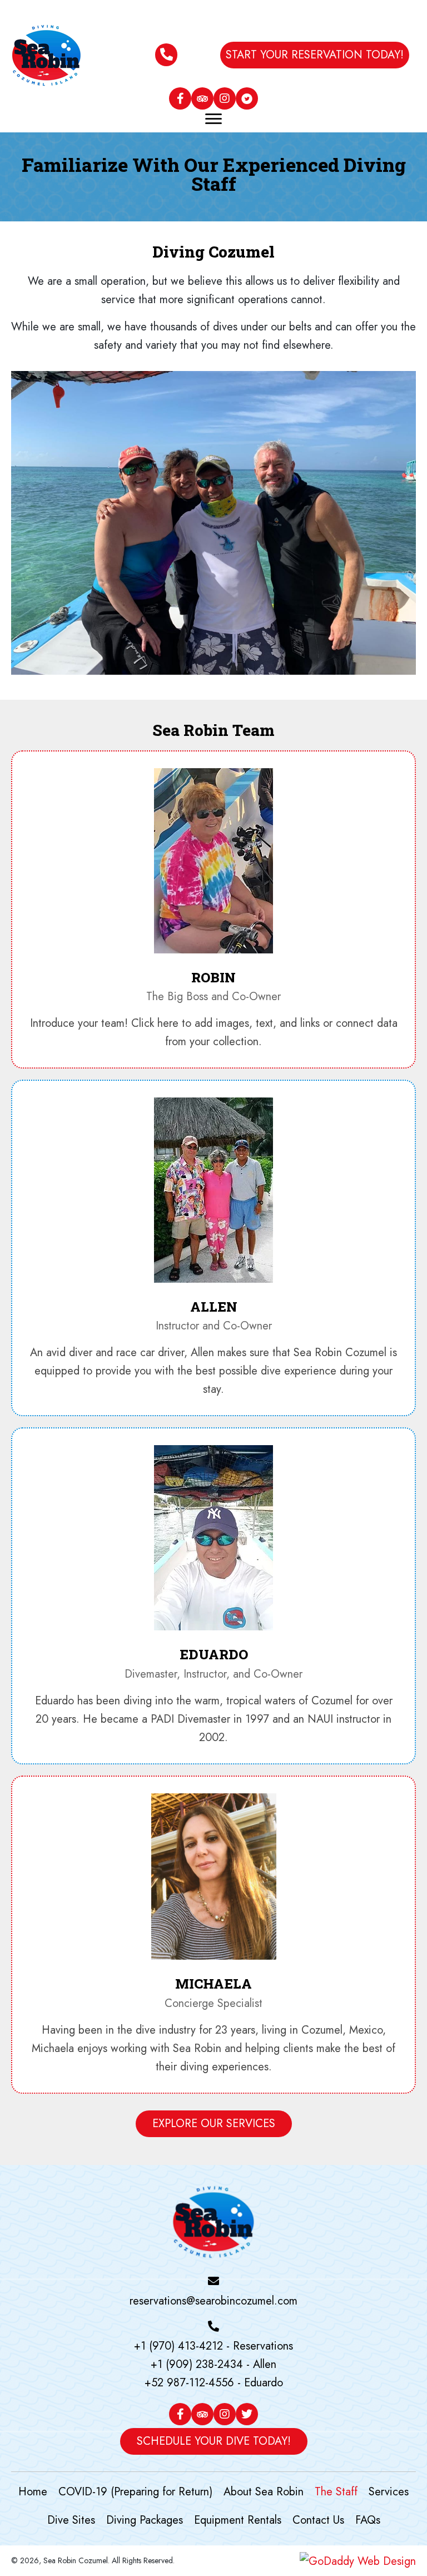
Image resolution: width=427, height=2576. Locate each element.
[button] (315, 55)
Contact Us (318, 2520)
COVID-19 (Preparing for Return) (135, 2492)
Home (33, 2492)
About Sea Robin (264, 2492)
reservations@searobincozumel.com (213, 2301)
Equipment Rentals (238, 2520)
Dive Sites (71, 2520)
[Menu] (213, 117)
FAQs (368, 2520)
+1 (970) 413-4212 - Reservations (213, 2346)
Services (389, 2492)
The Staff (336, 2492)
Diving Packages (145, 2520)
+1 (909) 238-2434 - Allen (213, 2364)
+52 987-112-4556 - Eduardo (214, 2383)
